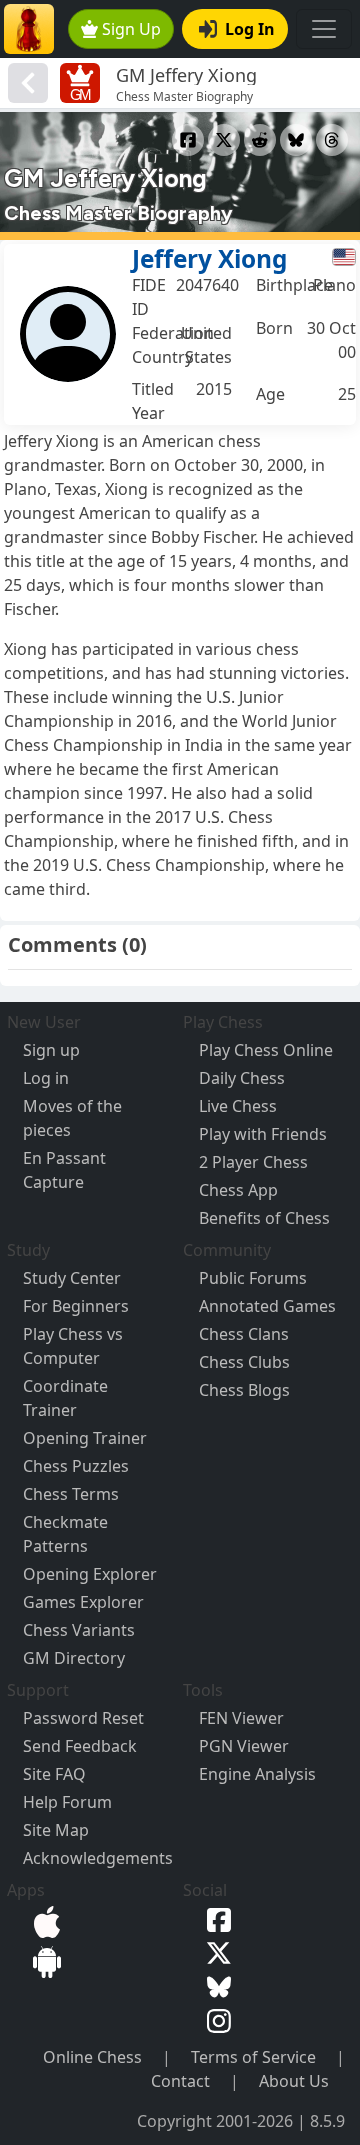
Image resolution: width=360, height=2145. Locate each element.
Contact (180, 2081)
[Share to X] (224, 140)
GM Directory (74, 1658)
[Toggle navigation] (324, 29)
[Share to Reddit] (260, 140)
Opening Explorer (90, 1574)
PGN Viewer (244, 1746)
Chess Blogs (244, 1390)
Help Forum (67, 1802)
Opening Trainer (85, 1438)
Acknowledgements (98, 1858)
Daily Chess (242, 1078)
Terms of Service (253, 2057)
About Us (294, 2081)
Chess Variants (79, 1630)
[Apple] (43, 1920)
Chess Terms (71, 1494)
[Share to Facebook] (188, 140)
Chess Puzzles (76, 1466)
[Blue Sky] (215, 1985)
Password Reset (83, 1718)
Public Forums (253, 1278)
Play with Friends (263, 1134)
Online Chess (92, 2057)
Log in (46, 1078)
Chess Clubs (244, 1362)
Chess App (238, 1190)
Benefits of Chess (264, 1218)
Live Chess (238, 1106)
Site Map (56, 1830)
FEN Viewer (241, 1718)
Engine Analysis (257, 1774)
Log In (250, 29)
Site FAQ (54, 1774)
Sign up (51, 1050)
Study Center (72, 1278)
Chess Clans (244, 1334)
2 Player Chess (253, 1162)
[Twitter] (215, 1952)
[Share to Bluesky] (296, 140)
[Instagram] (215, 2019)
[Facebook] (215, 1918)
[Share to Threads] (332, 140)
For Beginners (76, 1306)
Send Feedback (80, 1746)
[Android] (43, 1960)
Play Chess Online (266, 1050)
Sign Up (131, 29)
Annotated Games (267, 1306)
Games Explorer (83, 1602)
